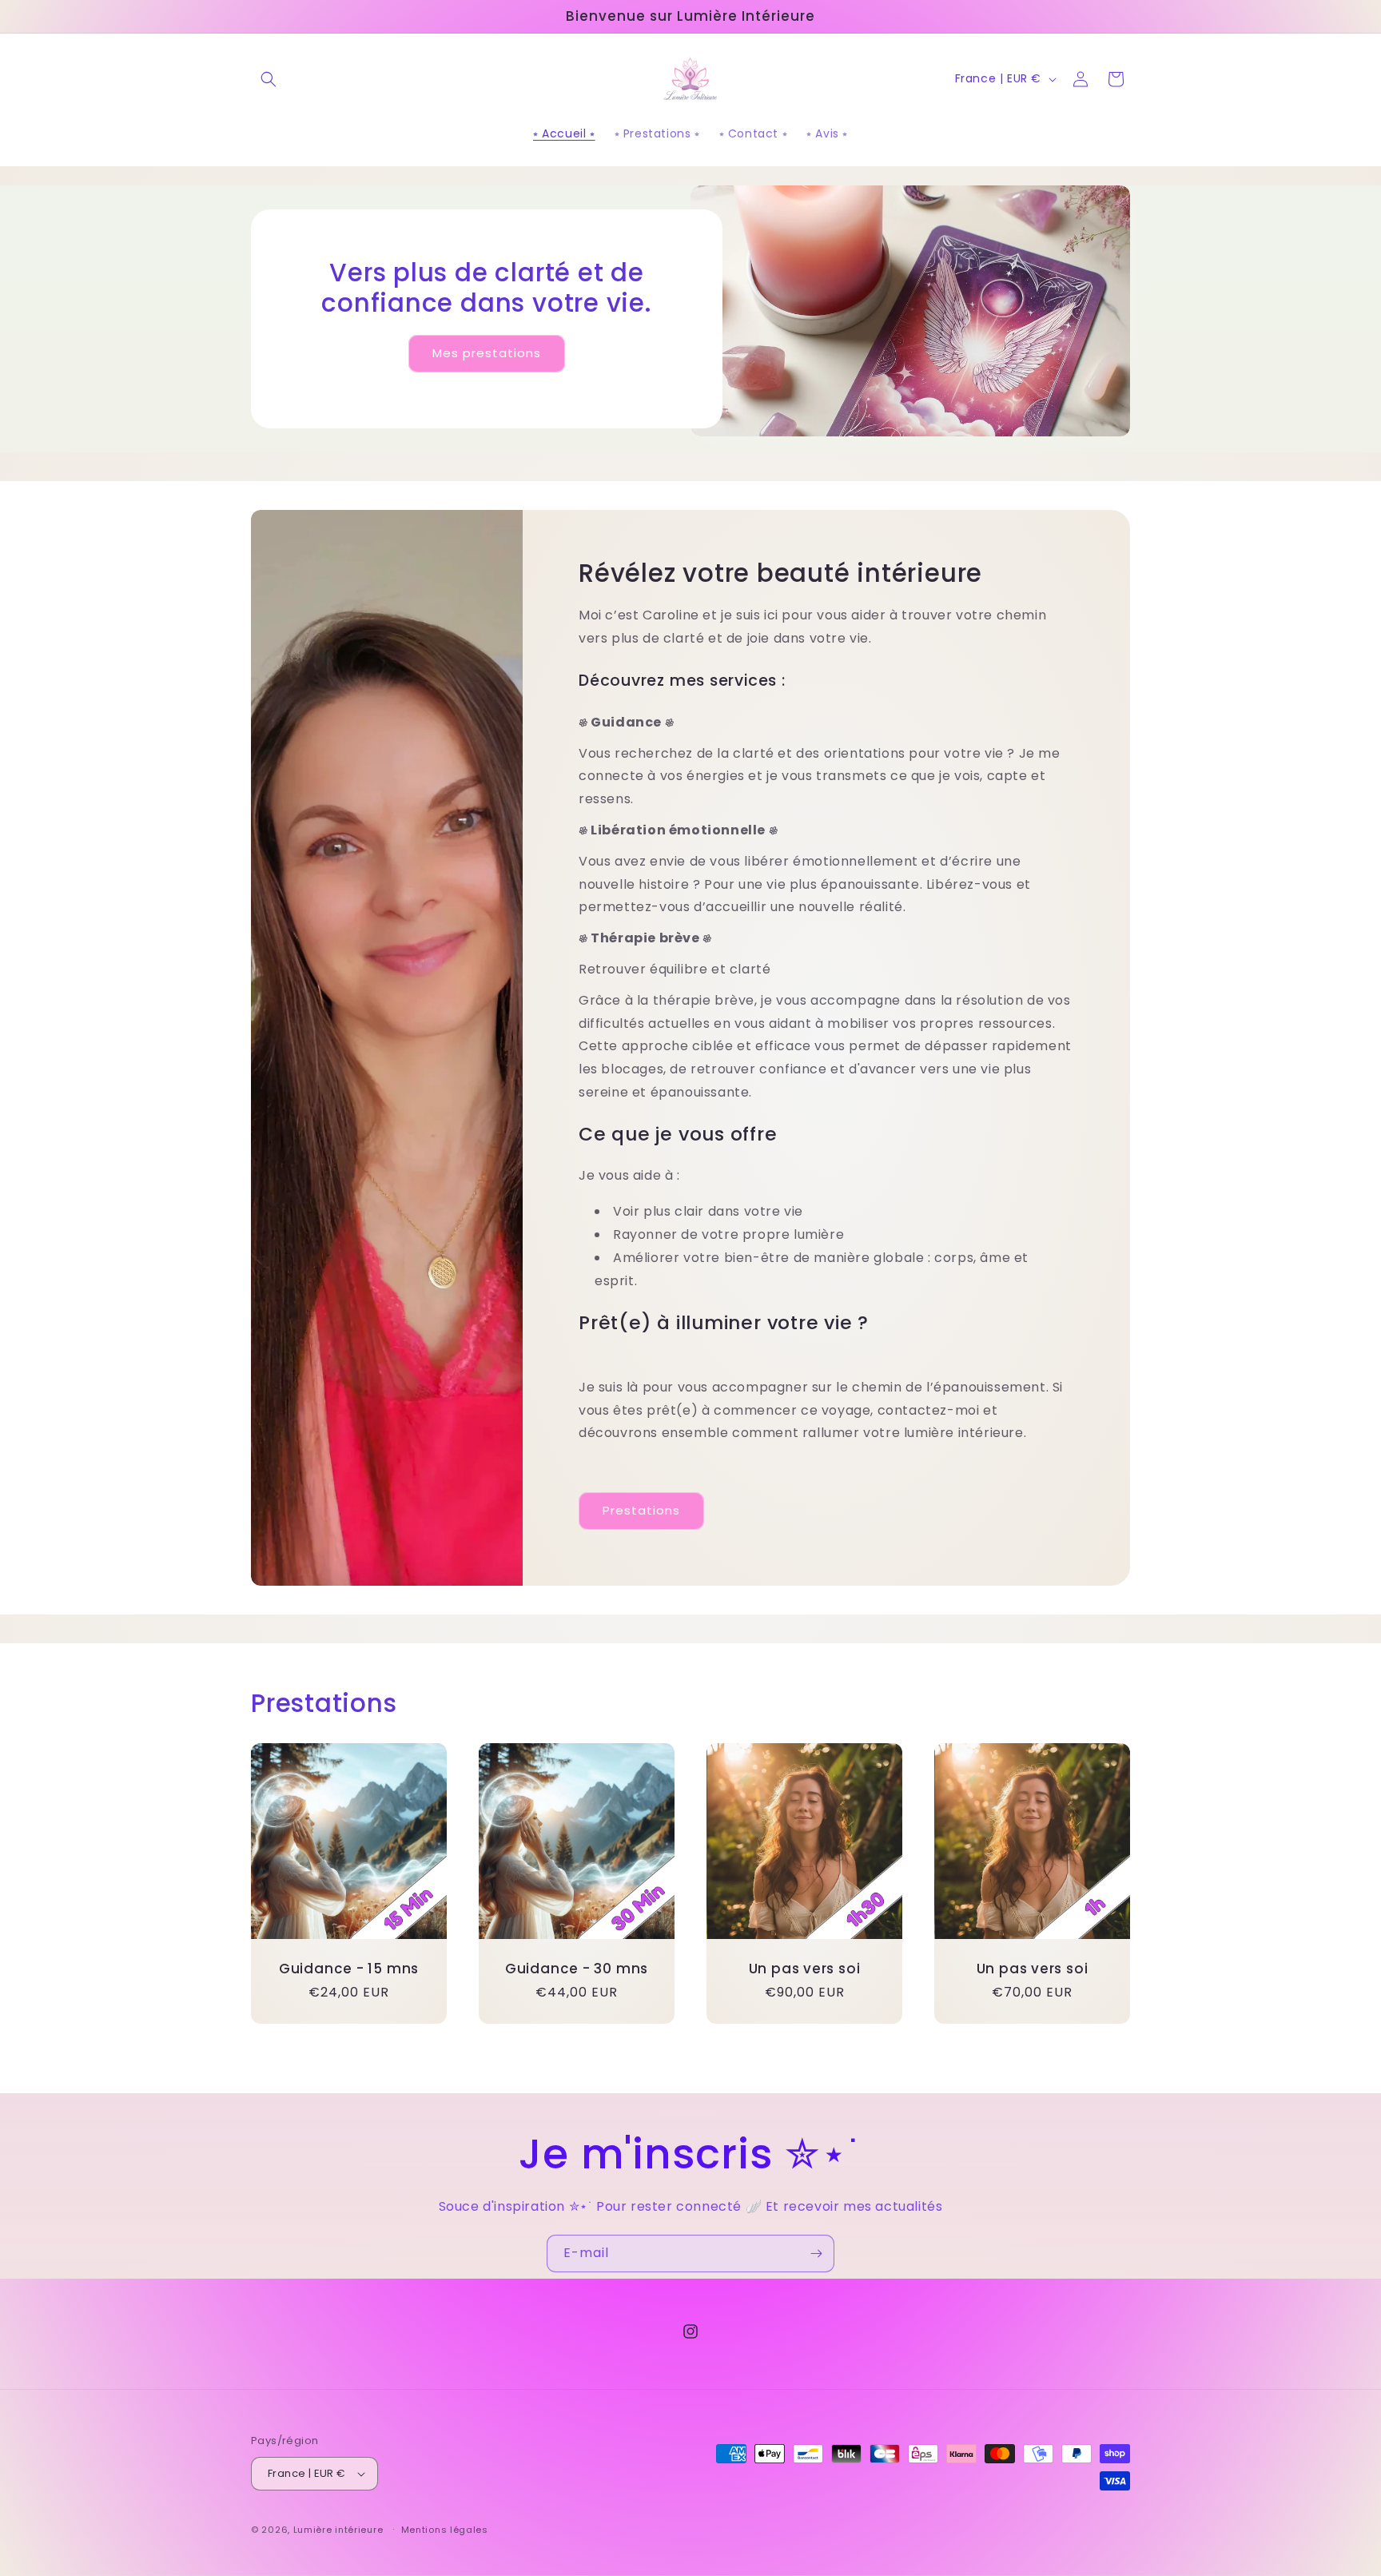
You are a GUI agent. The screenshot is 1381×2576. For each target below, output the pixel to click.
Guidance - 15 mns (349, 1969)
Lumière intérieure (340, 2530)
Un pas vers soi (805, 1969)
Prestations (641, 1511)
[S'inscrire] (816, 2254)
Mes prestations (487, 354)
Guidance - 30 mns (577, 1969)
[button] (269, 79)
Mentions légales (445, 2530)
